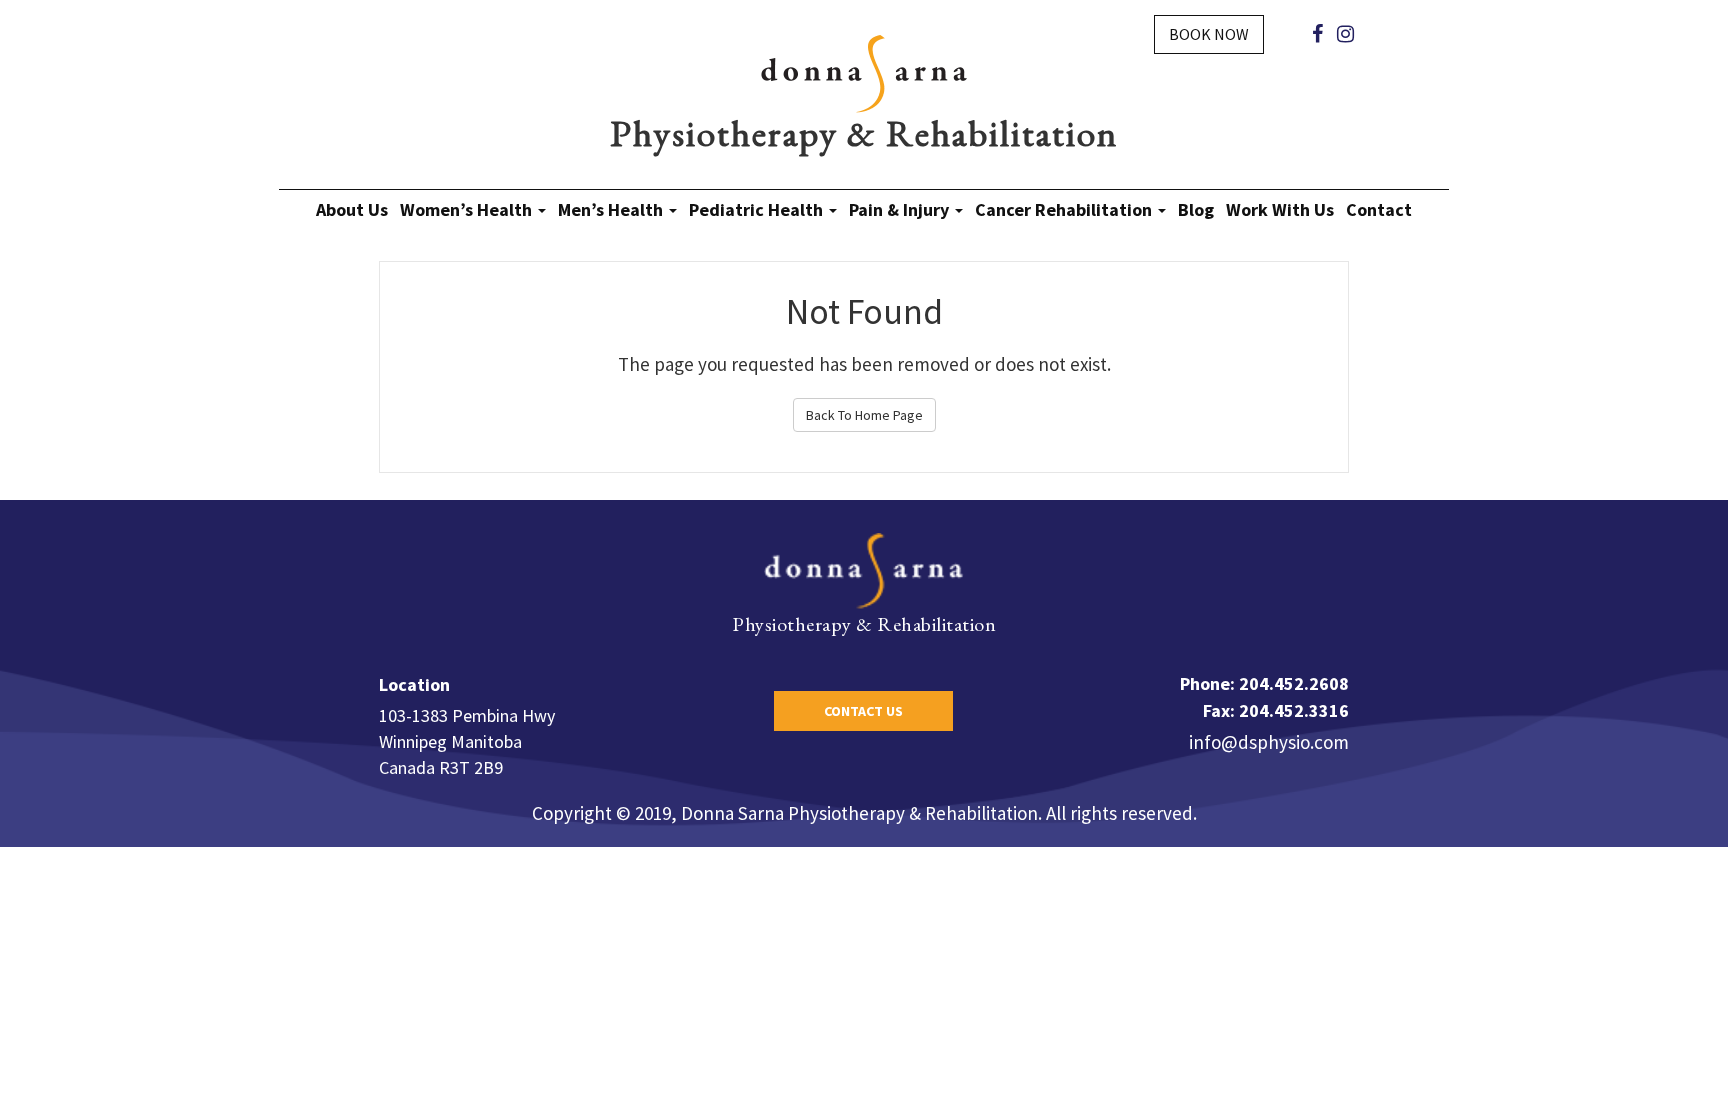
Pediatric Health (758, 209)
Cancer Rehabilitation (1065, 209)
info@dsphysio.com (1269, 742)
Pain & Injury (901, 209)
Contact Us (863, 711)
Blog (1196, 209)
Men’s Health (612, 209)
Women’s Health (468, 209)
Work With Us (1280, 209)
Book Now (1209, 34)
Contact (1379, 209)
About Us (352, 209)
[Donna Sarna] (864, 72)
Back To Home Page (864, 415)
